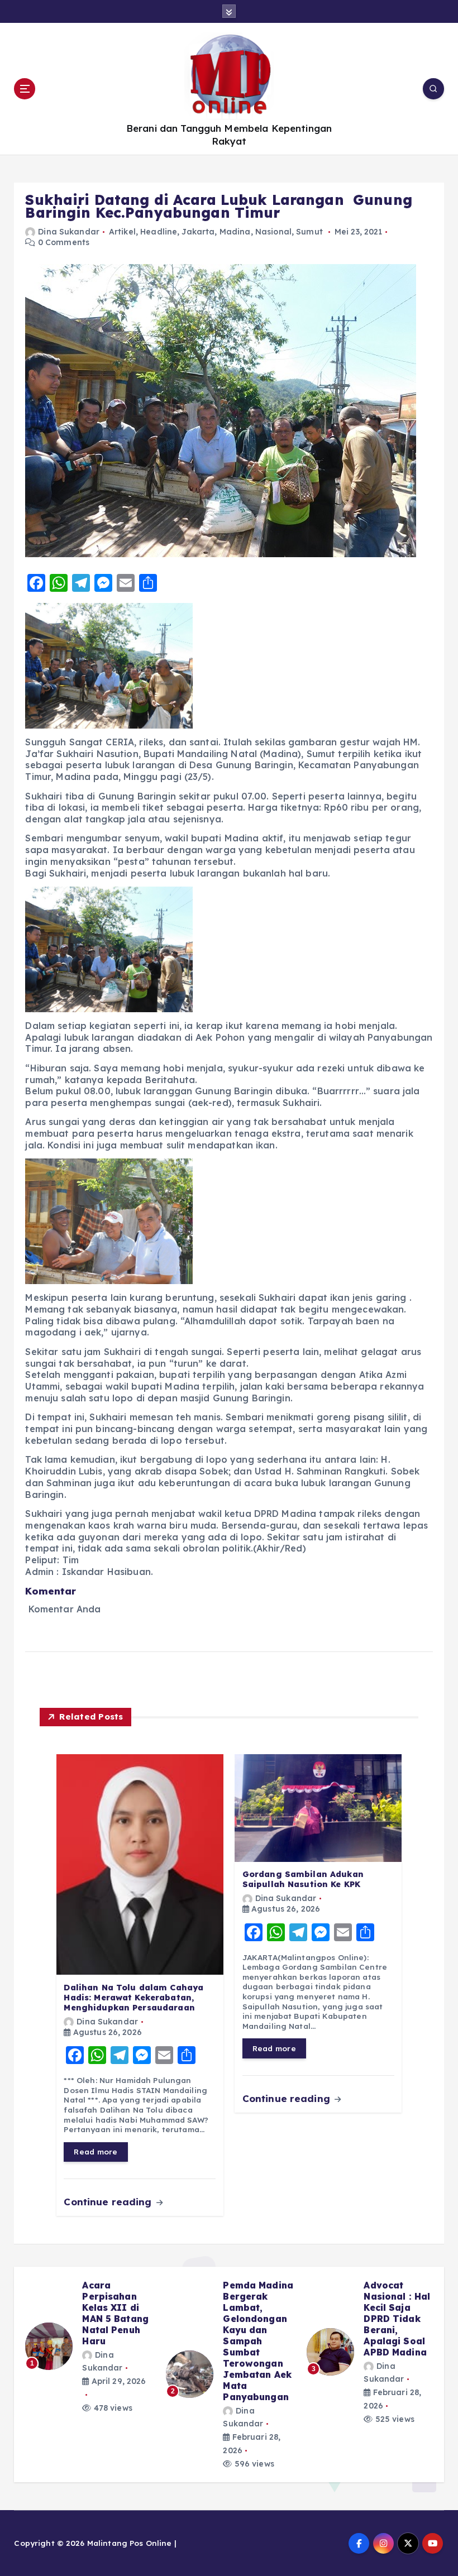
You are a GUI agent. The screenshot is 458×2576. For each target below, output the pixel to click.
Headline (159, 232)
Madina (235, 232)
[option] (89, 2352)
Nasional (273, 232)
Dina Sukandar (69, 232)
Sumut (309, 232)
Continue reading (109, 2202)
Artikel (122, 232)
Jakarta (198, 232)
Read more (96, 2151)
